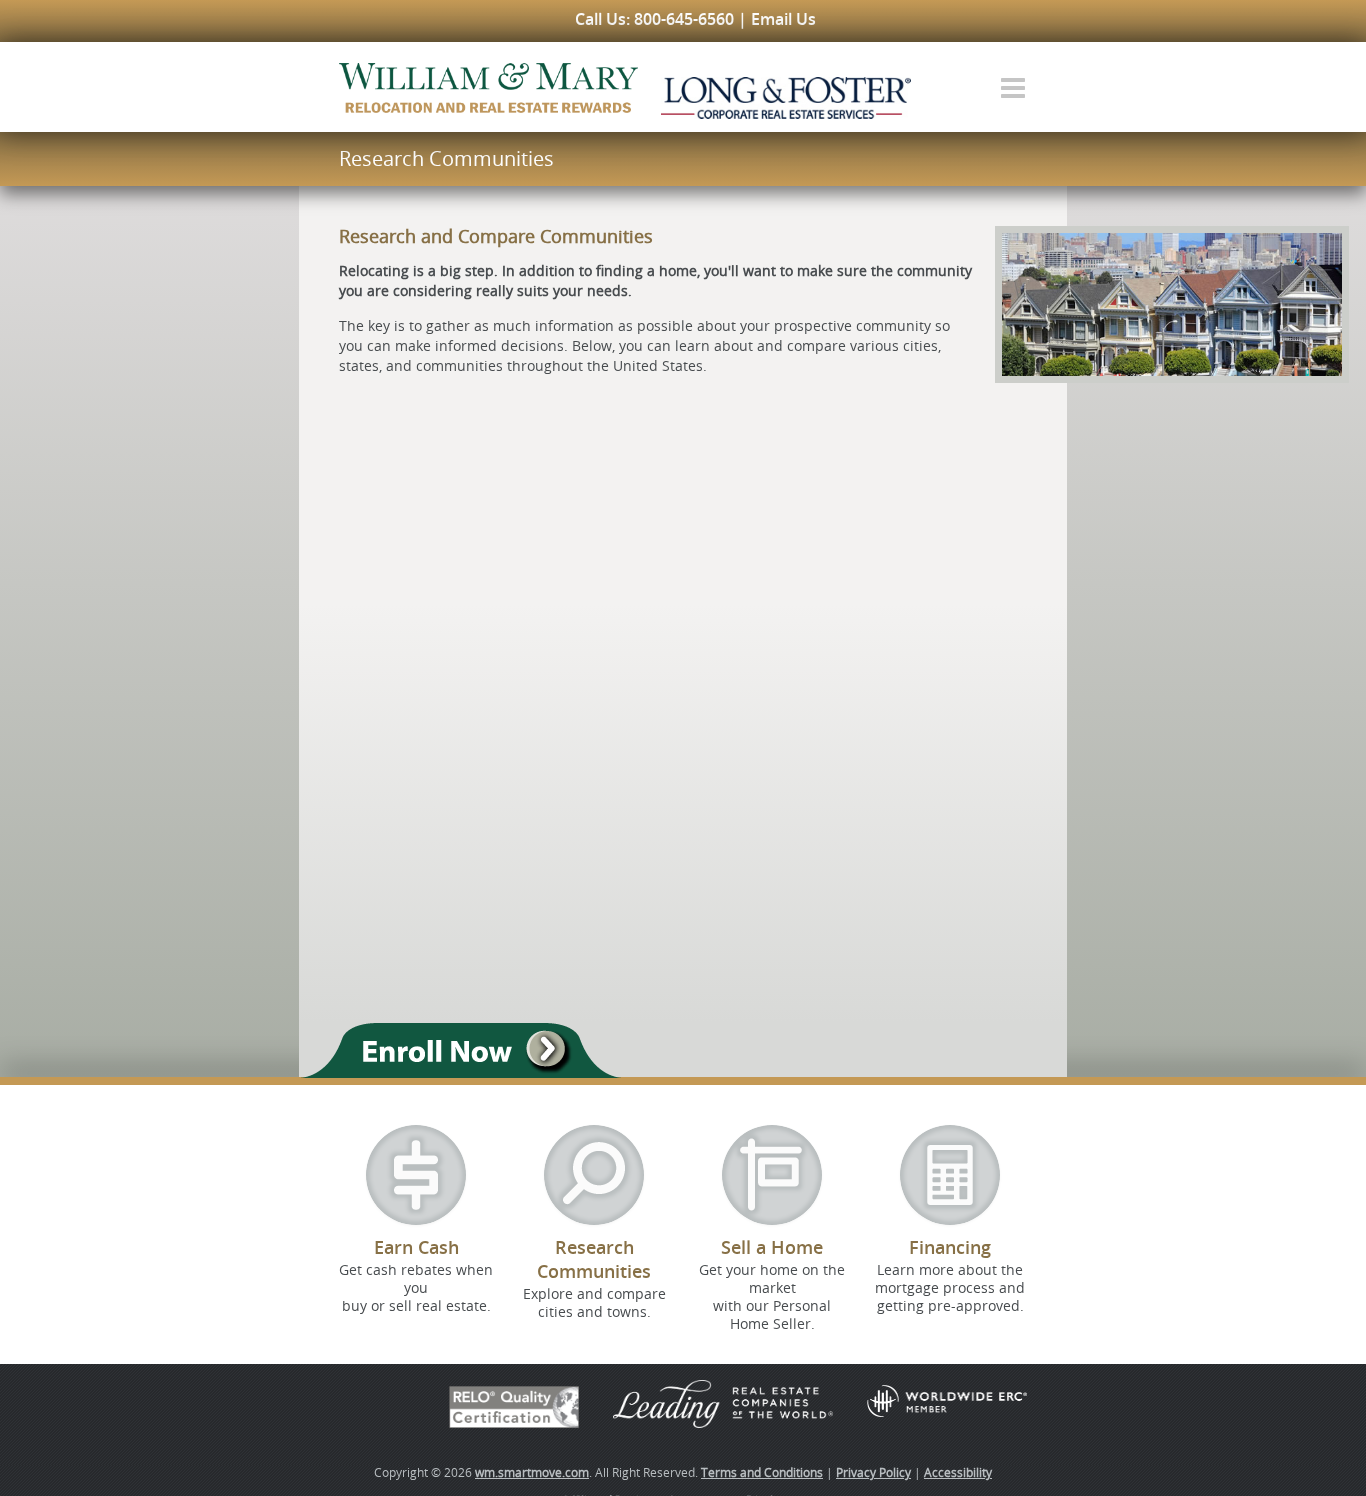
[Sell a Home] (772, 1175)
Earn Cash (416, 1247)
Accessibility (958, 1472)
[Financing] (950, 1175)
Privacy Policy (873, 1472)
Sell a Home (772, 1247)
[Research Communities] (594, 1175)
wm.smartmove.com (532, 1472)
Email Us (783, 19)
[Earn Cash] (416, 1175)
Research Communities (594, 1259)
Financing (950, 1247)
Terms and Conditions (762, 1472)
